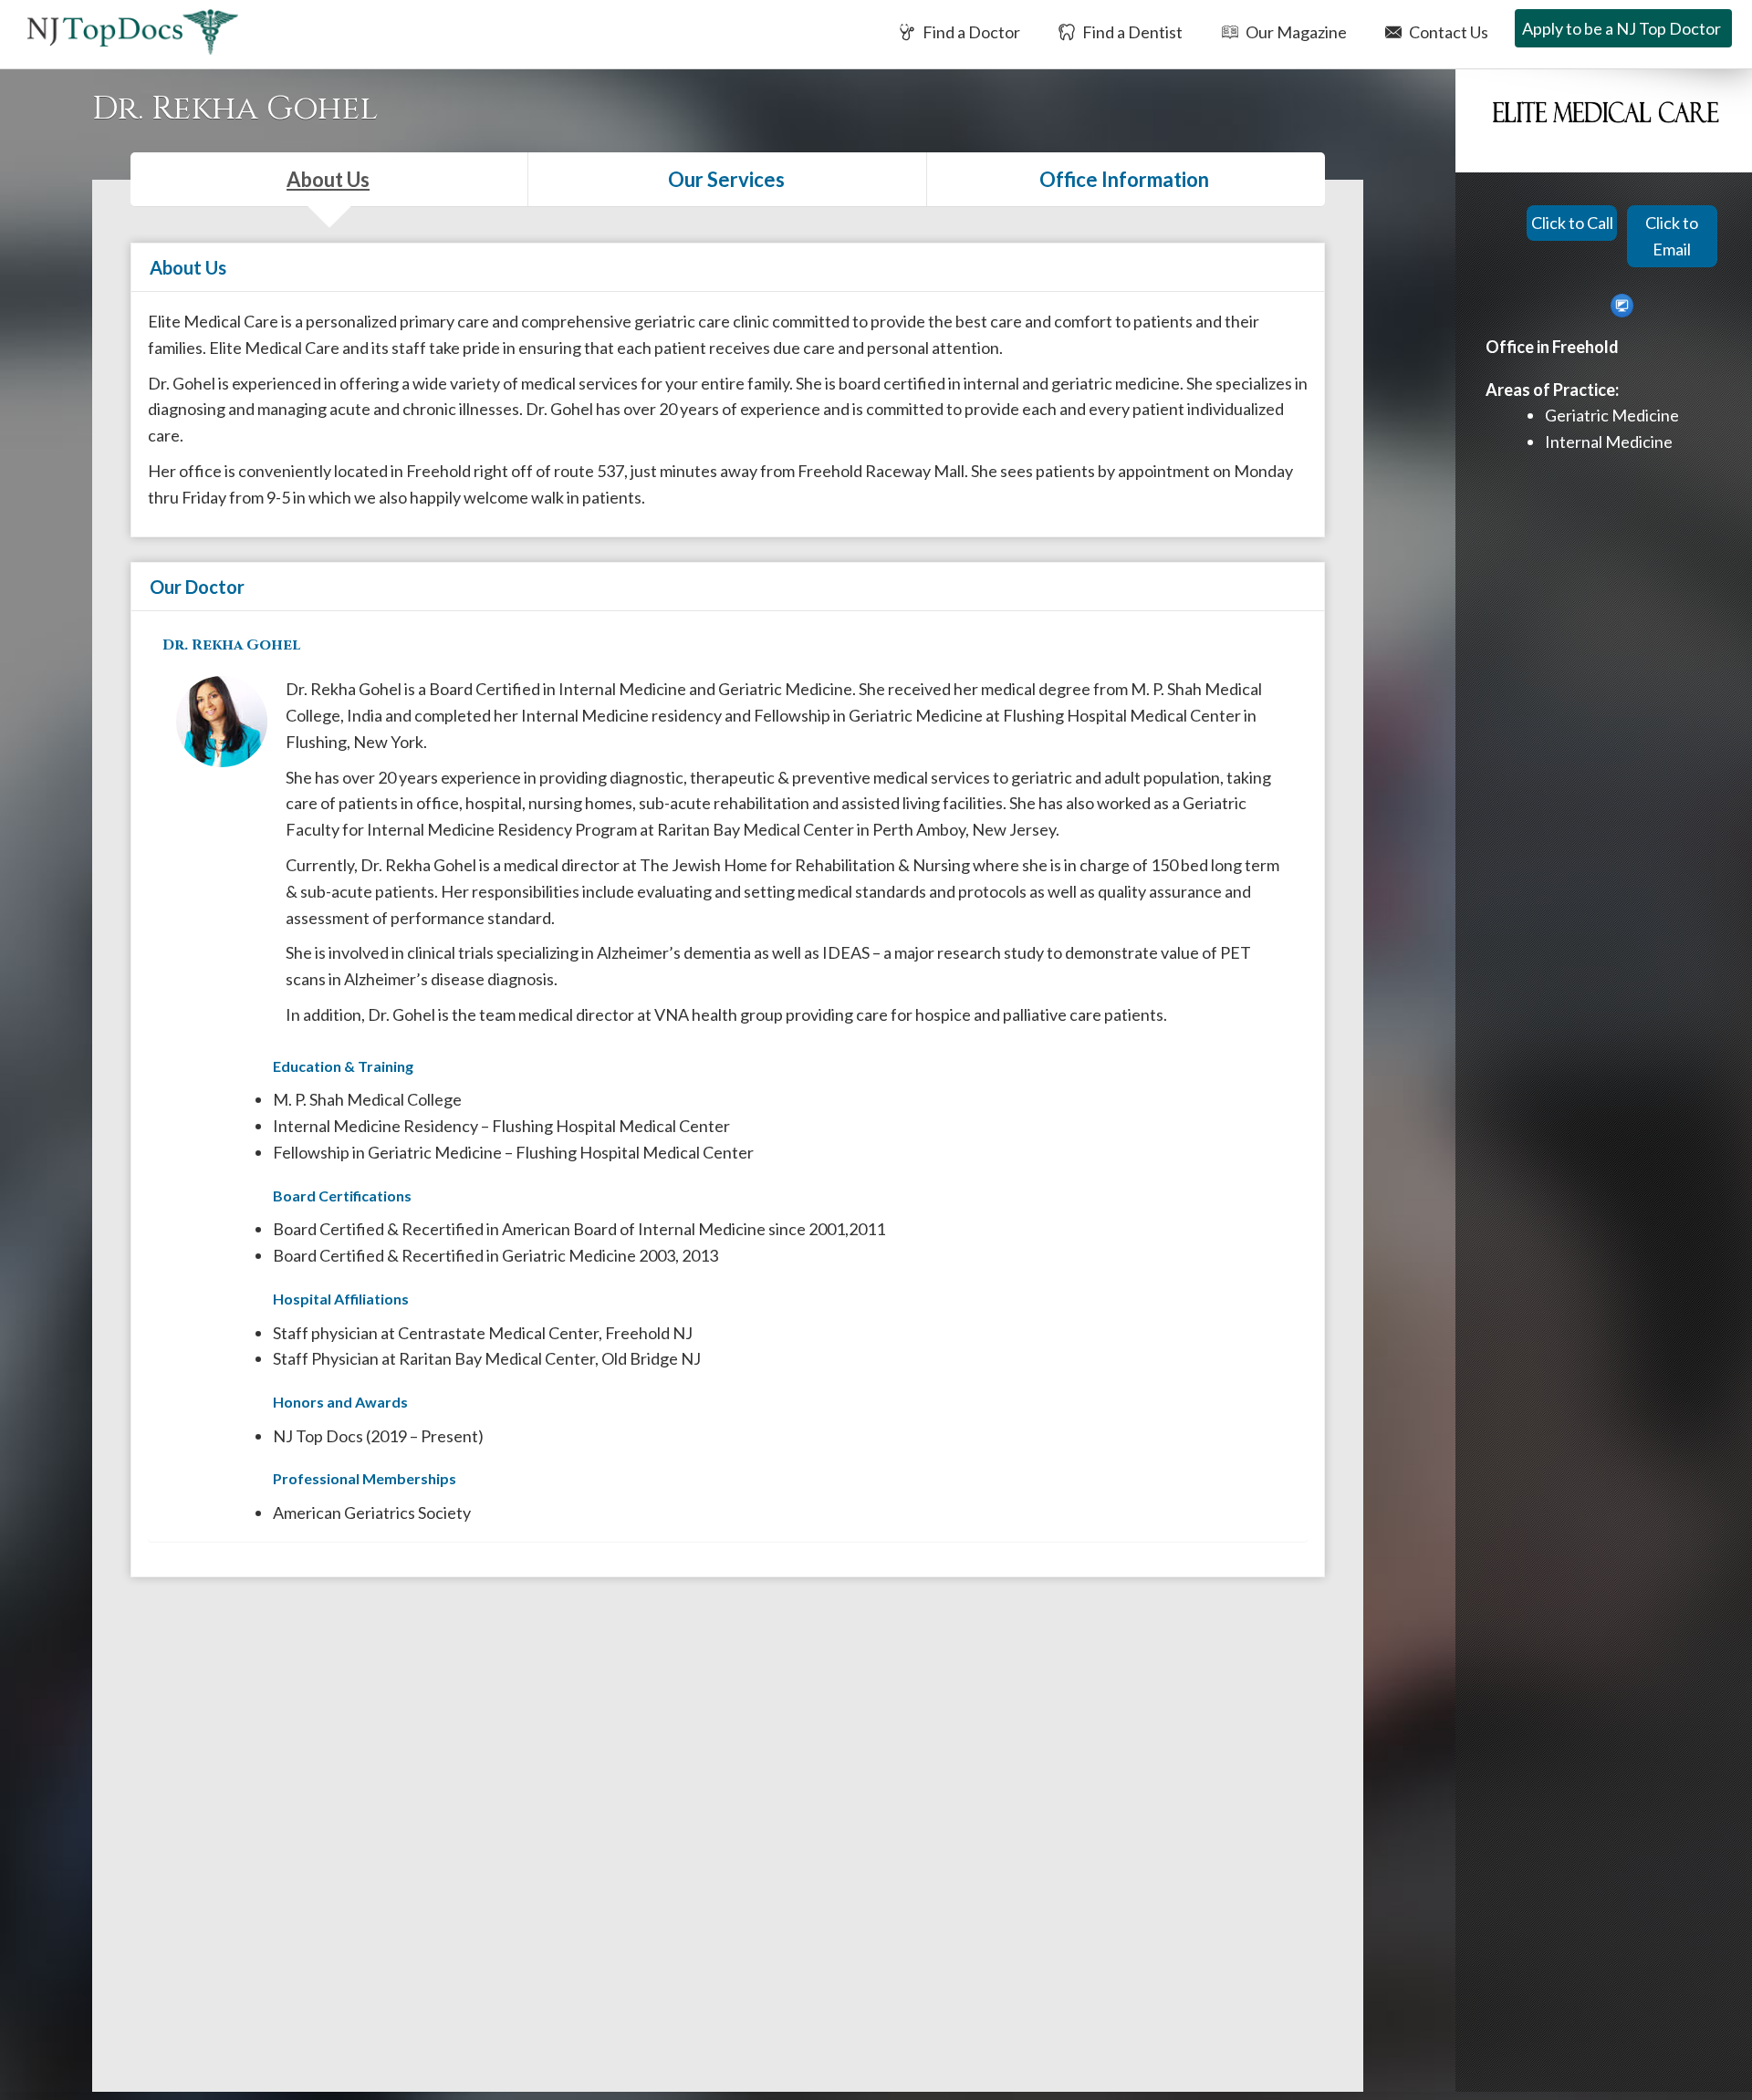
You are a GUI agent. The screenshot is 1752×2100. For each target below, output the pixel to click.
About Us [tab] (328, 179)
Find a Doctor (970, 32)
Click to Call (1572, 223)
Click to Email (1672, 236)
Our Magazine (1295, 32)
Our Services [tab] (726, 179)
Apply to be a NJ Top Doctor (1622, 28)
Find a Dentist (1131, 32)
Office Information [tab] (1124, 179)
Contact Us (1447, 32)
